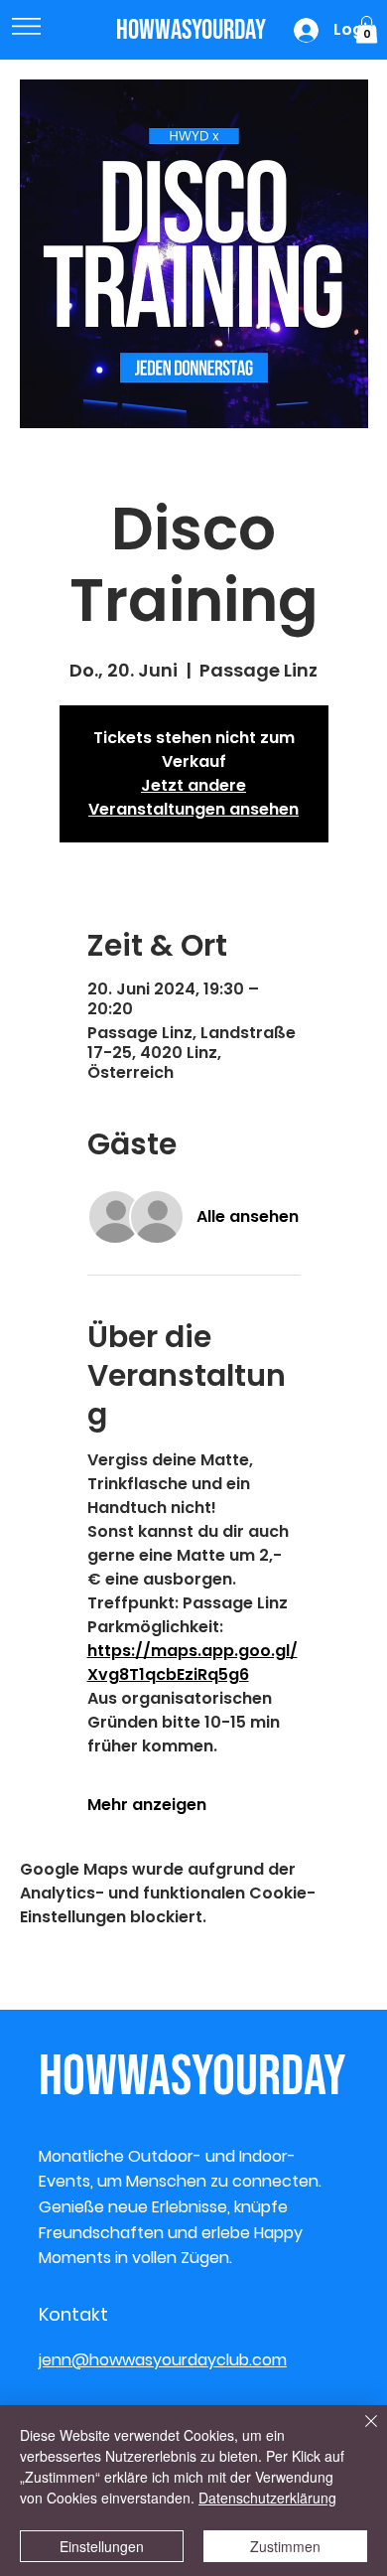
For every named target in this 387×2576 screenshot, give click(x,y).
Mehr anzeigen (147, 1805)
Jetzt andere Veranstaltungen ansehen (193, 797)
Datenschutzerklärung (267, 2498)
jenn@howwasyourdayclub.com (163, 2360)
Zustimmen (285, 2546)
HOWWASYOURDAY (191, 30)
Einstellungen (102, 2546)
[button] (367, 29)
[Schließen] (359, 2433)
